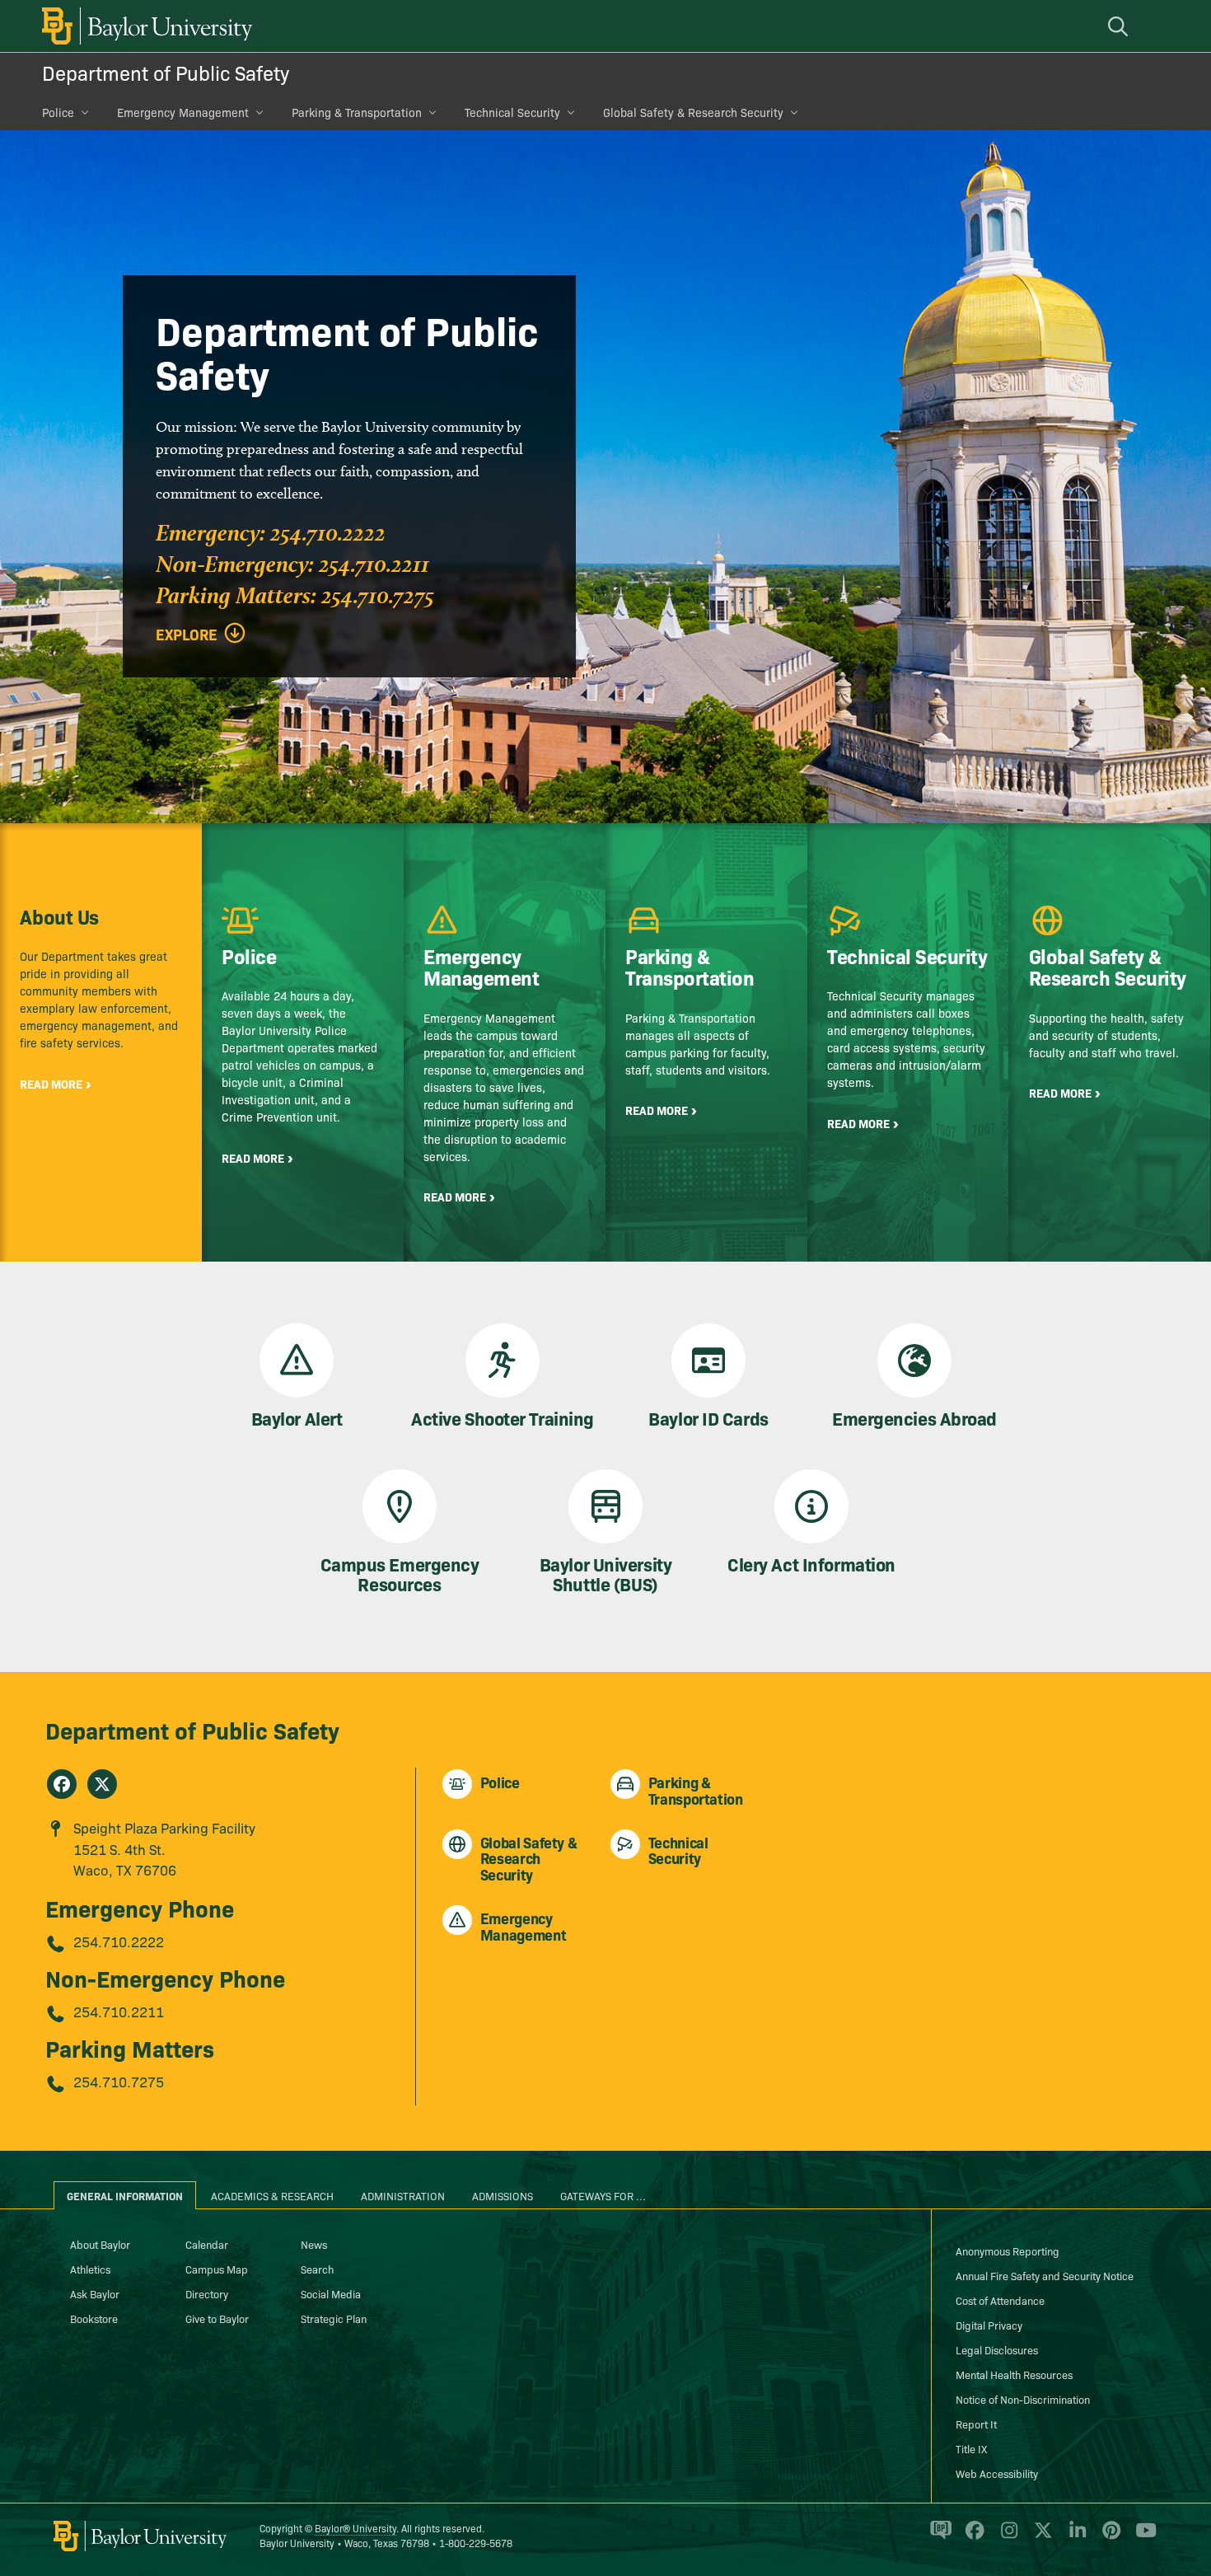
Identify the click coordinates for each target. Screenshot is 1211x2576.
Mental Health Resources (1014, 2374)
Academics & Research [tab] (272, 2195)
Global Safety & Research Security (693, 112)
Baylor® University (355, 2528)
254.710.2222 (119, 1941)
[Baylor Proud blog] (938, 2537)
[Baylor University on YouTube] (1142, 2537)
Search (317, 2269)
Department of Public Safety (166, 72)
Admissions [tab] (503, 2195)
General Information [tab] (125, 2195)
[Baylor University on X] (1040, 2537)
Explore (187, 635)
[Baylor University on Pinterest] (1108, 2537)
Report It (976, 2424)
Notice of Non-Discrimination (1023, 2399)
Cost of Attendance (1000, 2300)
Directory (207, 2293)
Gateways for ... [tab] (603, 2195)
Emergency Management (183, 112)
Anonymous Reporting (1008, 2250)
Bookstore (94, 2318)
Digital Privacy (989, 2325)
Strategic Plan (334, 2318)
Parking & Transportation (357, 112)
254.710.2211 (119, 2011)
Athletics (90, 2269)
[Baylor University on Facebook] (972, 2537)
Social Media (331, 2293)
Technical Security (512, 112)
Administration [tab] (403, 2195)
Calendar (207, 2244)
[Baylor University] (144, 26)
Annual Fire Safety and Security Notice (1045, 2275)
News (314, 2244)
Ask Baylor (95, 2293)
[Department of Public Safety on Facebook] (62, 1784)
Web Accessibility (997, 2473)
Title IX (971, 2448)
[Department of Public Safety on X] (102, 1784)
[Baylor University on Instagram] (1006, 2537)
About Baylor (100, 2244)
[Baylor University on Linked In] (1075, 2537)
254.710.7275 (119, 2081)
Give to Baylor (217, 2318)
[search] (1120, 26)
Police (58, 112)
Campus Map (217, 2269)
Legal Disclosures (997, 2349)
